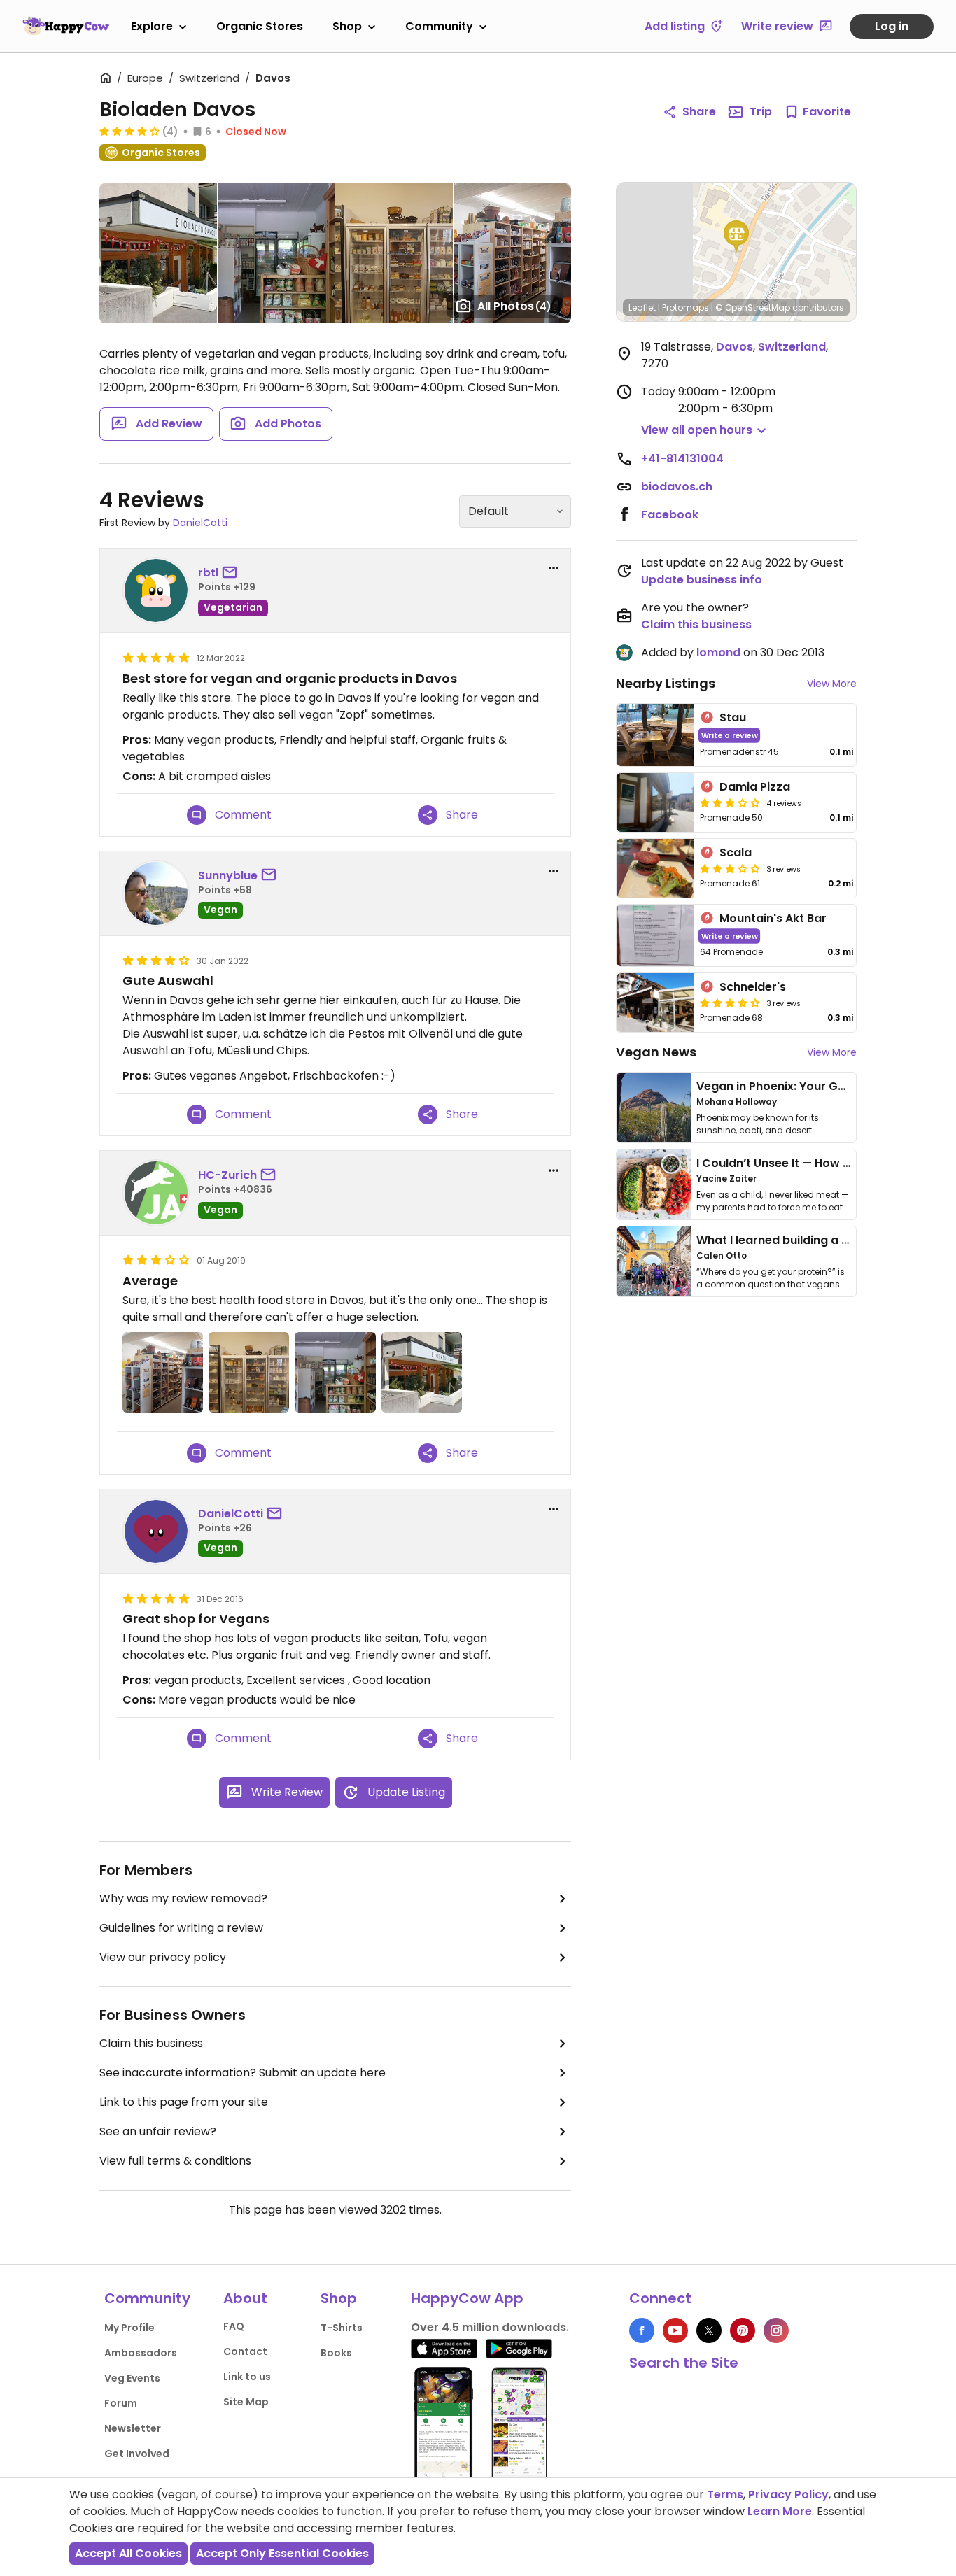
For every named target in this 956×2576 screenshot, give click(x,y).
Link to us (247, 2377)
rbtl (208, 573)
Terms (725, 2494)
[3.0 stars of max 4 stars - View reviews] (730, 802)
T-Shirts (342, 2328)
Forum (121, 2403)
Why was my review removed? (183, 1898)
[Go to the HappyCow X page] (709, 2330)
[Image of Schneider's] (655, 1003)
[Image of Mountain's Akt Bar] (655, 936)
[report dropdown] (554, 568)
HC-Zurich (227, 1175)
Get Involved (137, 2454)
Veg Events (132, 2378)
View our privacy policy (163, 1957)
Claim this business (151, 2043)
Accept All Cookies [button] (128, 2553)
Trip (761, 112)
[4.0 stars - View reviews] (129, 131)
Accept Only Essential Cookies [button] (282, 2553)
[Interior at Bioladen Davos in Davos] (512, 253)
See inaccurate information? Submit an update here (242, 2073)
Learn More (780, 2511)
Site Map (246, 2402)
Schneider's (753, 987)
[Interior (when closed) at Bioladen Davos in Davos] (276, 253)
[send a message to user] (232, 573)
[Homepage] (66, 26)
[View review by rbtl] (156, 590)
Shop (347, 26)
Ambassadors (141, 2353)
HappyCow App (467, 2298)
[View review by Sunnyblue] (156, 893)
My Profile (129, 2328)
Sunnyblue (228, 876)
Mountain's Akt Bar (773, 918)
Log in (892, 26)
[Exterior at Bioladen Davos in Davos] (158, 253)
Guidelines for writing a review (181, 1928)
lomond (718, 652)
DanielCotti (200, 523)
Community (439, 26)
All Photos (514, 306)
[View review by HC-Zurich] (156, 1193)
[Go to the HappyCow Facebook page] (642, 2330)
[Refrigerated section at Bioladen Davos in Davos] (394, 253)
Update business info (702, 580)
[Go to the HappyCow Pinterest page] (743, 2330)
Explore (152, 26)
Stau (733, 717)
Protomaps (686, 307)
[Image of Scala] (655, 868)
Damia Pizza (755, 787)
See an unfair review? (158, 2131)
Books (336, 2353)
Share (699, 112)
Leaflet (642, 307)
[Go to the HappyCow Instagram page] (776, 2330)
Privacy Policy (788, 2494)
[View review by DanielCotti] (156, 1531)
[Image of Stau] (655, 735)
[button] (736, 236)
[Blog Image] (654, 1107)
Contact (245, 2351)
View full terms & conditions (175, 2161)
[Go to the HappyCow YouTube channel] (675, 2330)
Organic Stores (260, 26)
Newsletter (133, 2428)
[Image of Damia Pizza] (655, 802)
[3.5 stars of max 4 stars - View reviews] (730, 1003)
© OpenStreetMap (753, 307)
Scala (736, 852)
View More (832, 684)
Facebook (670, 515)
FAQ (234, 2326)
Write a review (730, 735)
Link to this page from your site (184, 2102)
